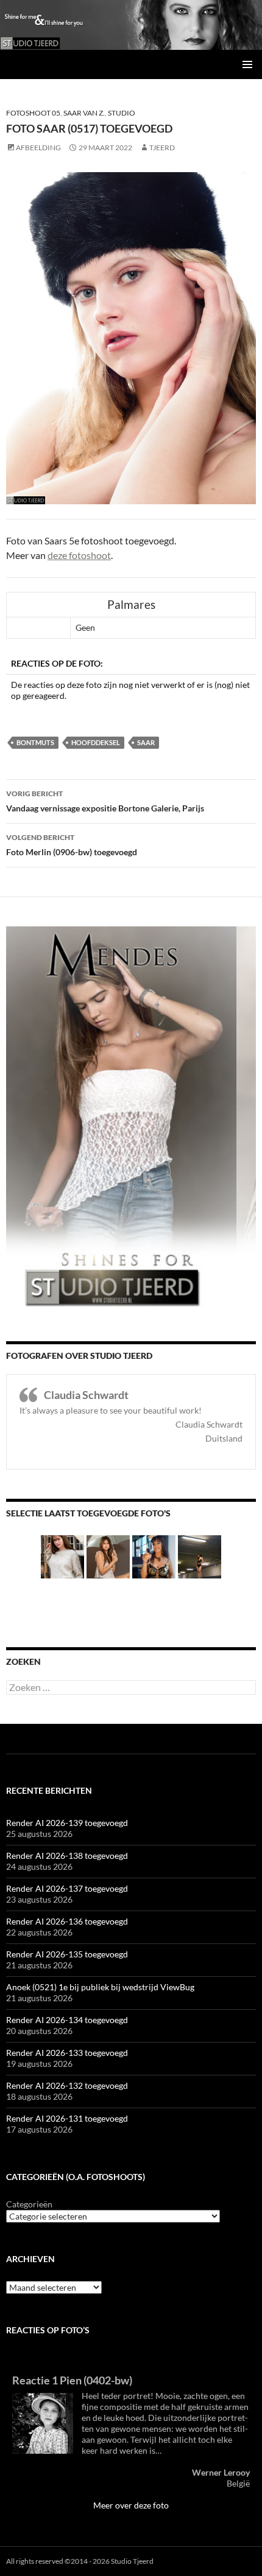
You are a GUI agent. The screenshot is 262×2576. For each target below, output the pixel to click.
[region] (131, 25)
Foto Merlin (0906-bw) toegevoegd (72, 845)
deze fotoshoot (79, 555)
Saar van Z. (84, 113)
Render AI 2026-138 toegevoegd (67, 1856)
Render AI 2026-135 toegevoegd (67, 1954)
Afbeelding (38, 148)
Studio (122, 113)
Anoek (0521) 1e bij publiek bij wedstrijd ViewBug (100, 1987)
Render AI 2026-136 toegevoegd (67, 1921)
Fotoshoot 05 (33, 113)
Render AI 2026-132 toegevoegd (67, 2085)
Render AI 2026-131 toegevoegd (67, 2118)
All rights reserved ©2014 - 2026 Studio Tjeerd (80, 2561)
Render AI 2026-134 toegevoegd (67, 2020)
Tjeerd (162, 148)
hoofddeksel (96, 742)
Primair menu (247, 64)
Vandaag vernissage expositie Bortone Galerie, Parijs (105, 801)
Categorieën (29, 2204)
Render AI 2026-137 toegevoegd (67, 1888)
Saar (146, 742)
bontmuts (35, 742)
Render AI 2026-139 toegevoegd (67, 1823)
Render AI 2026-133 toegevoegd (67, 2053)
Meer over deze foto (131, 2505)
